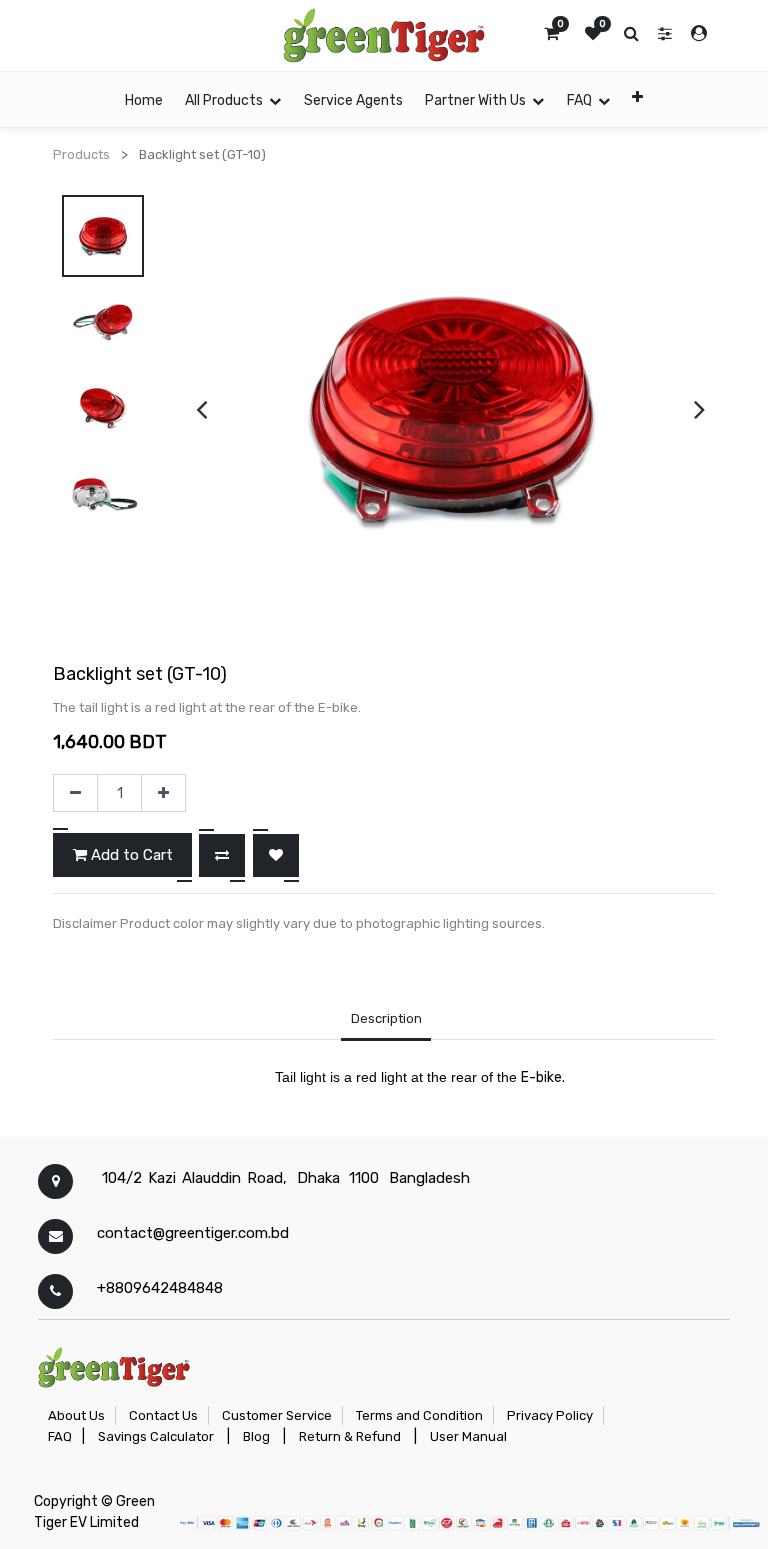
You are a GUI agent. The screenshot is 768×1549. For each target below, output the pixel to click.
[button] (637, 96)
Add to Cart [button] (130, 855)
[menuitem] (144, 99)
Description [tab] (386, 1018)
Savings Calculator (156, 1436)
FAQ (60, 1436)
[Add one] (163, 793)
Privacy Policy (550, 1415)
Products (81, 154)
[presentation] (201, 409)
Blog (256, 1436)
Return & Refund (350, 1436)
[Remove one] (75, 793)
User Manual (468, 1436)
